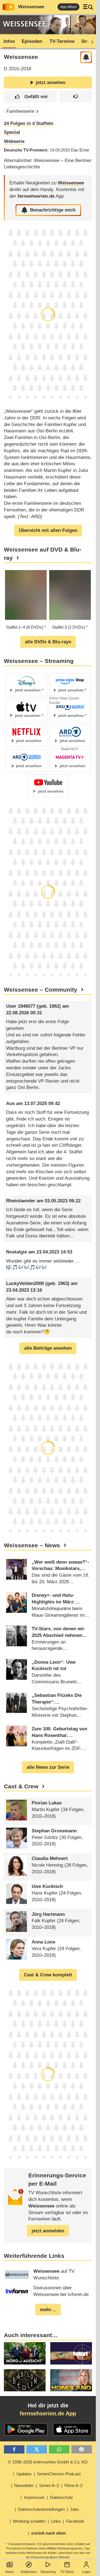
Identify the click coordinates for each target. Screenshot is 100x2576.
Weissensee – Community (41, 990)
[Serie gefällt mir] (31, 97)
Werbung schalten (29, 2521)
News (10, 2572)
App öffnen (68, 7)
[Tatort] (71, 2353)
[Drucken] (82, 2450)
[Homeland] (71, 2380)
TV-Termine (62, 41)
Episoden (32, 41)
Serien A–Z (49, 2485)
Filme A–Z (74, 2485)
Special (12, 132)
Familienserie (20, 111)
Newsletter (24, 2485)
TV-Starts (67, 2572)
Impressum (34, 2497)
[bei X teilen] (37, 2450)
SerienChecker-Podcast (59, 2474)
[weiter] (91, 41)
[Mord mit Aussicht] (25, 2353)
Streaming (48, 2572)
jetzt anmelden (48, 2231)
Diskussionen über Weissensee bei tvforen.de (61, 2291)
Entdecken (29, 2572)
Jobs (74, 2509)
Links (56, 2521)
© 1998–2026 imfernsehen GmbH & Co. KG (48, 2462)
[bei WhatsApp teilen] (59, 2450)
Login (86, 2572)
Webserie (14, 141)
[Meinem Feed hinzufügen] (86, 57)
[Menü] (88, 7)
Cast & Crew (21, 1786)
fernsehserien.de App (48, 2413)
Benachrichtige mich (53, 210)
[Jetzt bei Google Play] (26, 2429)
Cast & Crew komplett (48, 1975)
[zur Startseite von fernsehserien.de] (9, 7)
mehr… (48, 2310)
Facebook (75, 2521)
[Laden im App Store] (72, 2429)
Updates (24, 2474)
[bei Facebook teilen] (14, 2450)
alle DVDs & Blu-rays (48, 642)
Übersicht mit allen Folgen (48, 530)
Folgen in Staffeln (29, 123)
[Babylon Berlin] (25, 2380)
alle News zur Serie (48, 1767)
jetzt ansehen (51, 83)
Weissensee (31, 7)
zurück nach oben (48, 2533)
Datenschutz (62, 2497)
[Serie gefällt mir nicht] (76, 97)
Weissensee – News (32, 1545)
